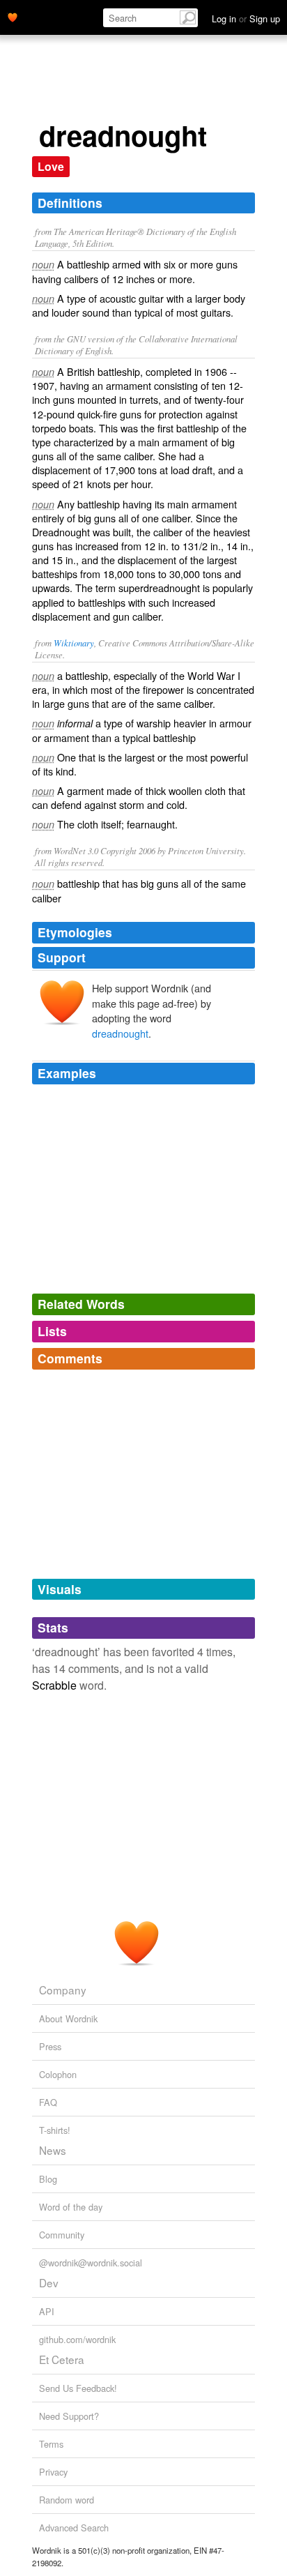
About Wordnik (68, 2018)
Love (51, 166)
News (53, 2150)
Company (63, 1990)
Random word (67, 2500)
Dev (49, 2282)
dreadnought (120, 1033)
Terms (51, 2444)
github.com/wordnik (77, 2339)
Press (50, 2046)
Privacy (53, 2472)
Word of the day (71, 2207)
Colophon (58, 2074)
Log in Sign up (246, 18)
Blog (48, 2179)
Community (62, 2235)
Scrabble (54, 1685)
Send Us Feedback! (78, 2388)
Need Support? (69, 2416)
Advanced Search (74, 2528)
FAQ (48, 2102)
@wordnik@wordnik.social (91, 2263)
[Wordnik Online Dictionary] (13, 16)
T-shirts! (55, 2130)
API (47, 2311)
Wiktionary (74, 643)
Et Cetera (62, 2359)
